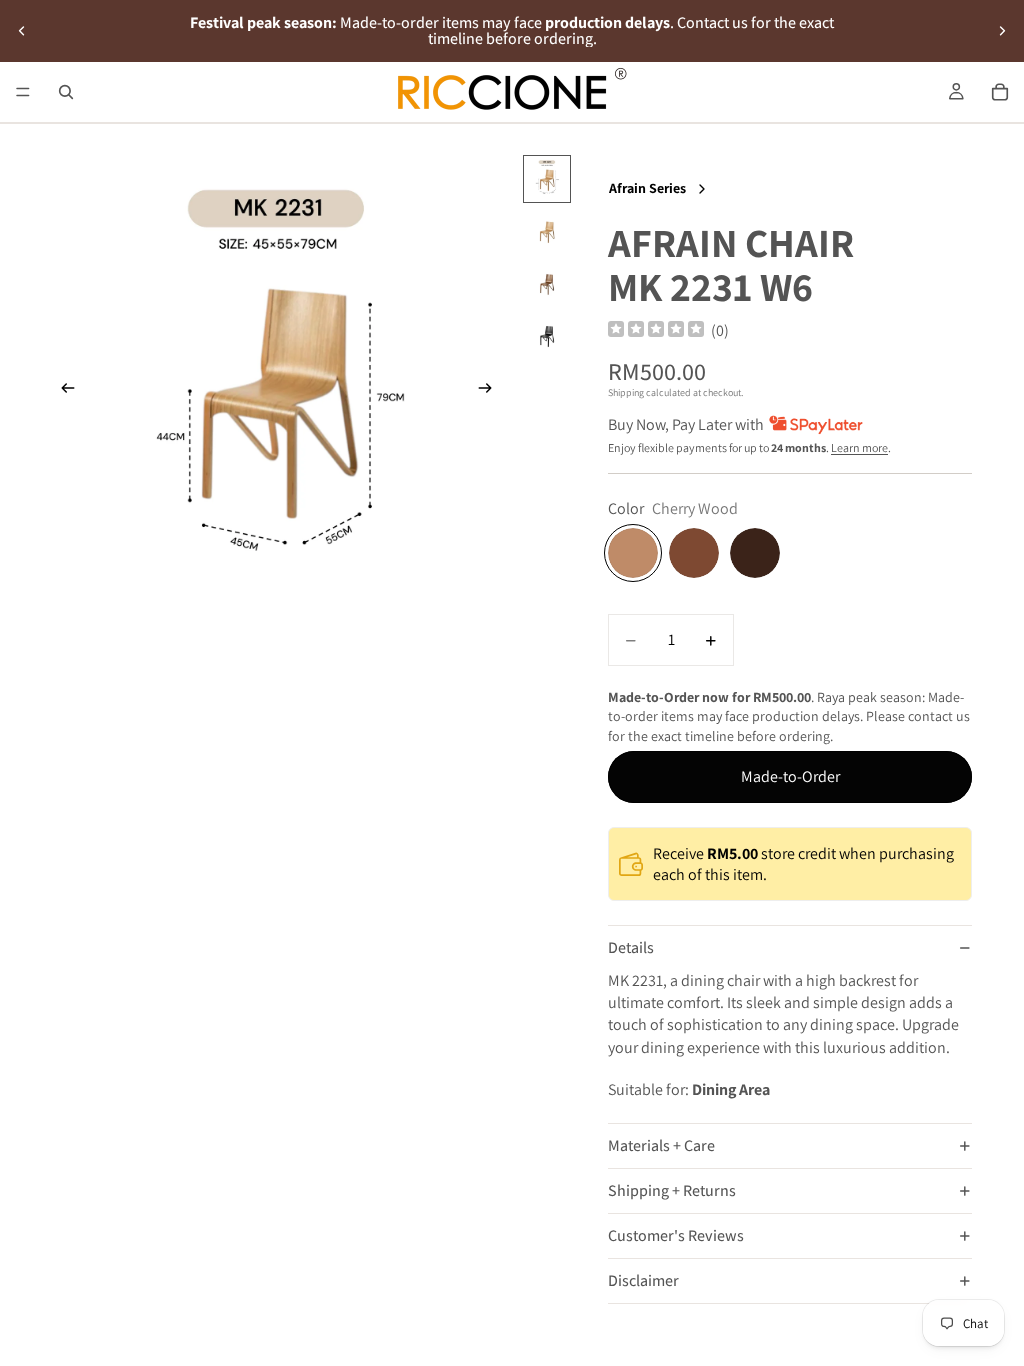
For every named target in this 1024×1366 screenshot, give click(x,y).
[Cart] (1000, 92)
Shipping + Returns (672, 1190)
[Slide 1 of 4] (547, 179)
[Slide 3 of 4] (547, 283)
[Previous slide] (22, 31)
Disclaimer (643, 1280)
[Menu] (23, 92)
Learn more (859, 447)
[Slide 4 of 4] (547, 335)
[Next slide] (1002, 31)
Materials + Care (661, 1145)
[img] (656, 330)
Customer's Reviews (676, 1235)
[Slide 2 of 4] (547, 231)
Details (631, 947)
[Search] (66, 92)
